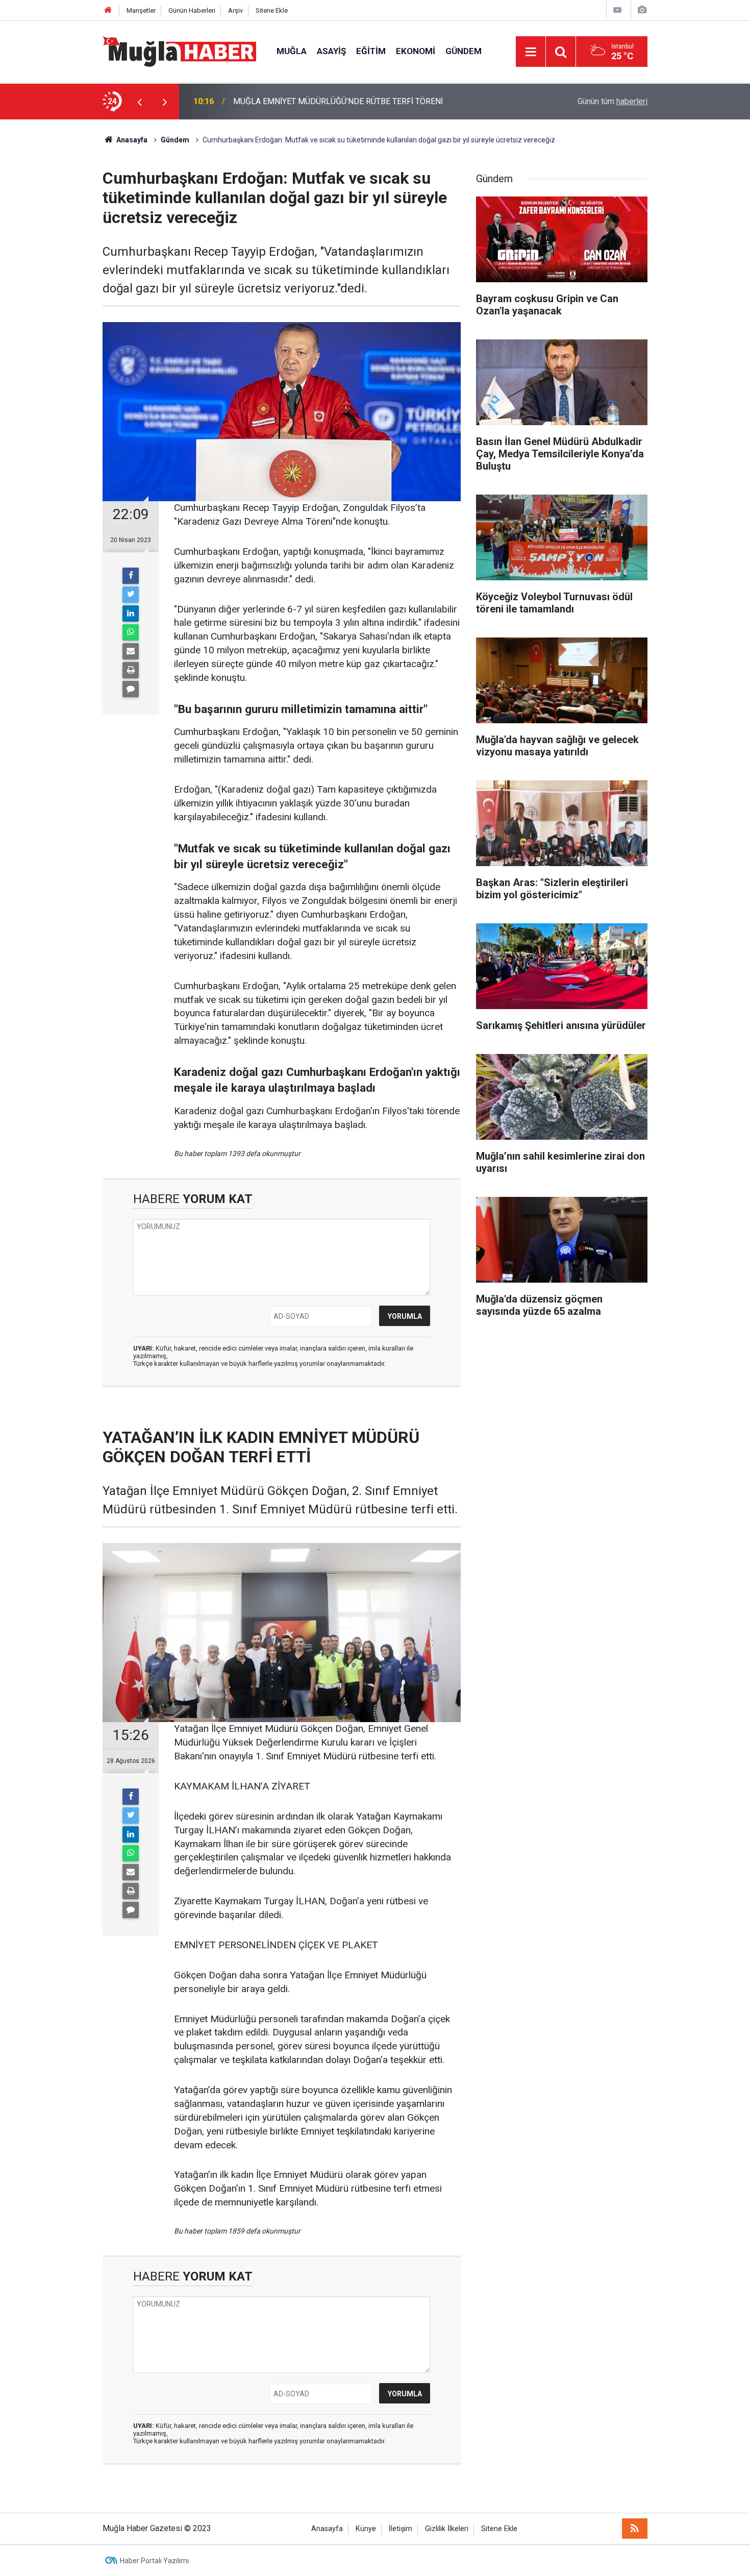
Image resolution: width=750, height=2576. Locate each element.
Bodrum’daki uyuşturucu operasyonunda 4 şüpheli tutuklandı (338, 101)
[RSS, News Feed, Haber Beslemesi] (635, 2529)
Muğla (292, 51)
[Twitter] (131, 595)
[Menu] (531, 52)
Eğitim (371, 51)
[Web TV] (617, 10)
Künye (366, 2529)
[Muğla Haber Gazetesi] (179, 51)
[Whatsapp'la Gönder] (131, 632)
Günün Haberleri (192, 10)
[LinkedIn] (131, 614)
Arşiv (235, 10)
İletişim (401, 2529)
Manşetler (141, 10)
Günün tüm (612, 101)
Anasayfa (327, 2529)
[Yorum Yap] (131, 689)
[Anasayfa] (108, 10)
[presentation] (139, 102)
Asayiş (331, 51)
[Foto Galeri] (642, 10)
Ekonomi (416, 51)
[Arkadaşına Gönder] (131, 651)
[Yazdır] (131, 670)
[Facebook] (131, 576)
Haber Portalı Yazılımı (154, 2561)
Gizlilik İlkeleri (447, 2529)
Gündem (464, 51)
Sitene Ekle (272, 10)
